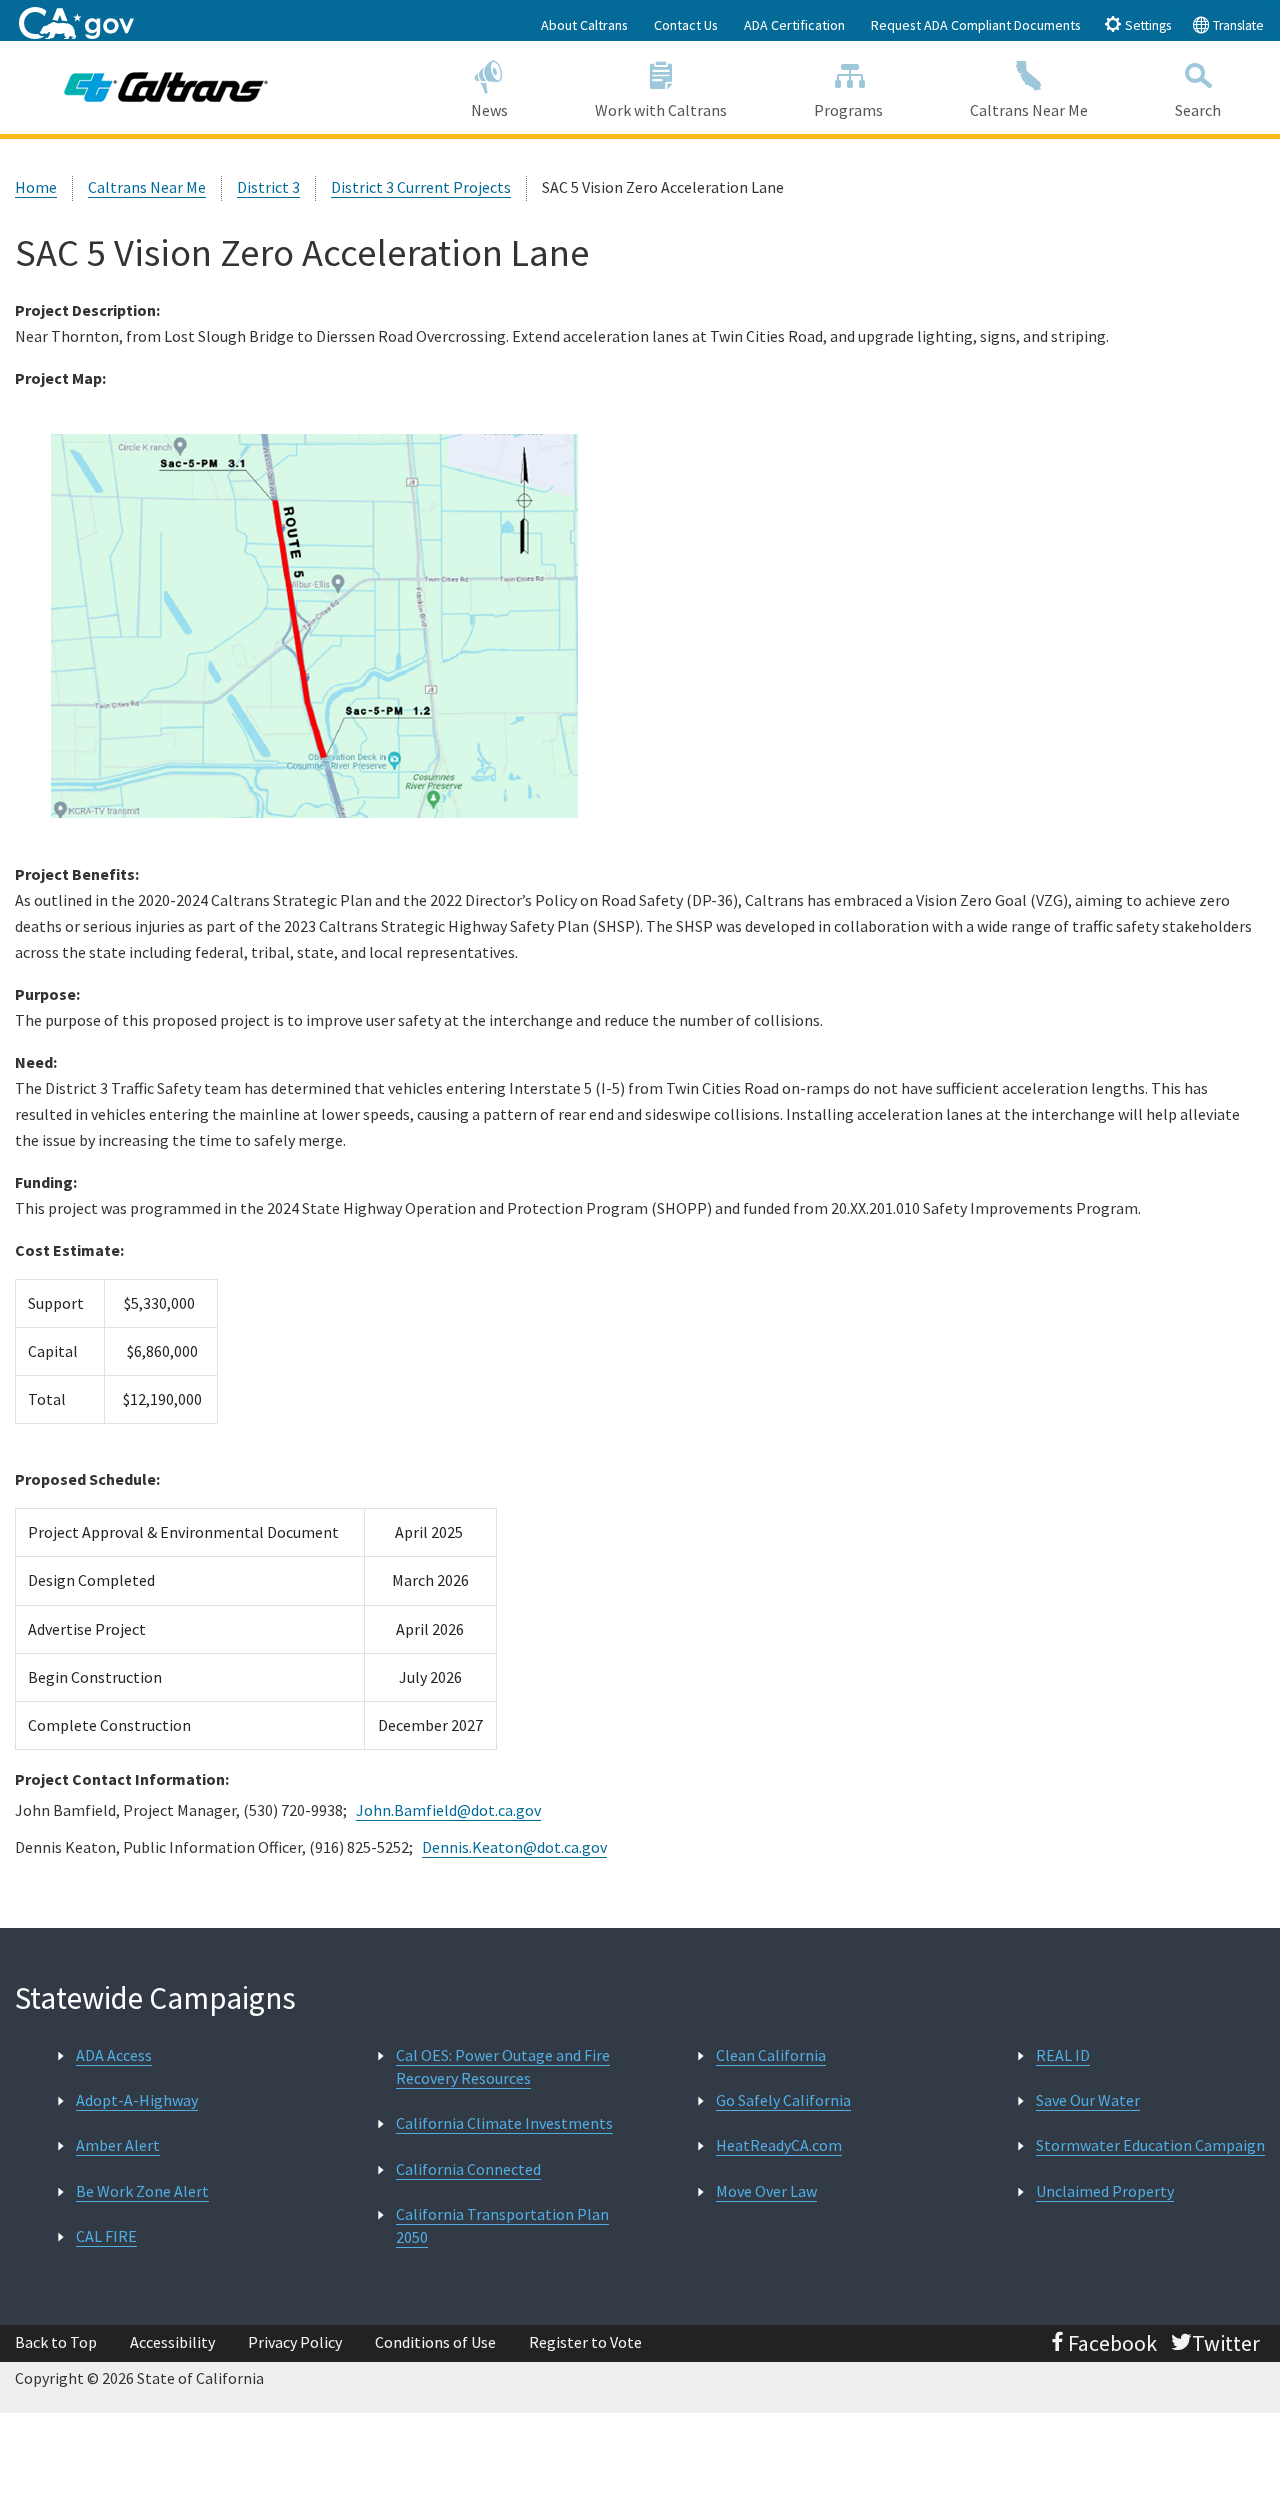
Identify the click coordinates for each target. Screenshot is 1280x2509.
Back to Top (56, 2342)
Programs (848, 110)
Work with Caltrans (661, 110)
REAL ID (1063, 2055)
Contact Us (686, 25)
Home (36, 187)
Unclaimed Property (1105, 2191)
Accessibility (172, 2342)
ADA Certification (794, 25)
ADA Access (114, 2055)
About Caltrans (584, 25)
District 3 (268, 187)
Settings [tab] (1146, 25)
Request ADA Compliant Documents (976, 25)
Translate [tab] (1237, 25)
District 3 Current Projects (421, 187)
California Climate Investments (504, 2123)
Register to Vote (585, 2342)
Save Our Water (1088, 2100)
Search (1198, 110)
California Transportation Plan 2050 (502, 2225)
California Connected (468, 2169)
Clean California (771, 2055)
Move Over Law (766, 2191)
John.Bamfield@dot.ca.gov (448, 1810)
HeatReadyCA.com (779, 2145)
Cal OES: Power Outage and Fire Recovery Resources (503, 2066)
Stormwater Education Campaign (1150, 2145)
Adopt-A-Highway (137, 2100)
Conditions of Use (435, 2342)
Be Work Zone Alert (142, 2191)
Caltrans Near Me (1029, 110)
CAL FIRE (106, 2236)
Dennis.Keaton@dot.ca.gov (514, 1847)
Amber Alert (118, 2145)
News (489, 110)
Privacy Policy (295, 2342)
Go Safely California (783, 2100)
